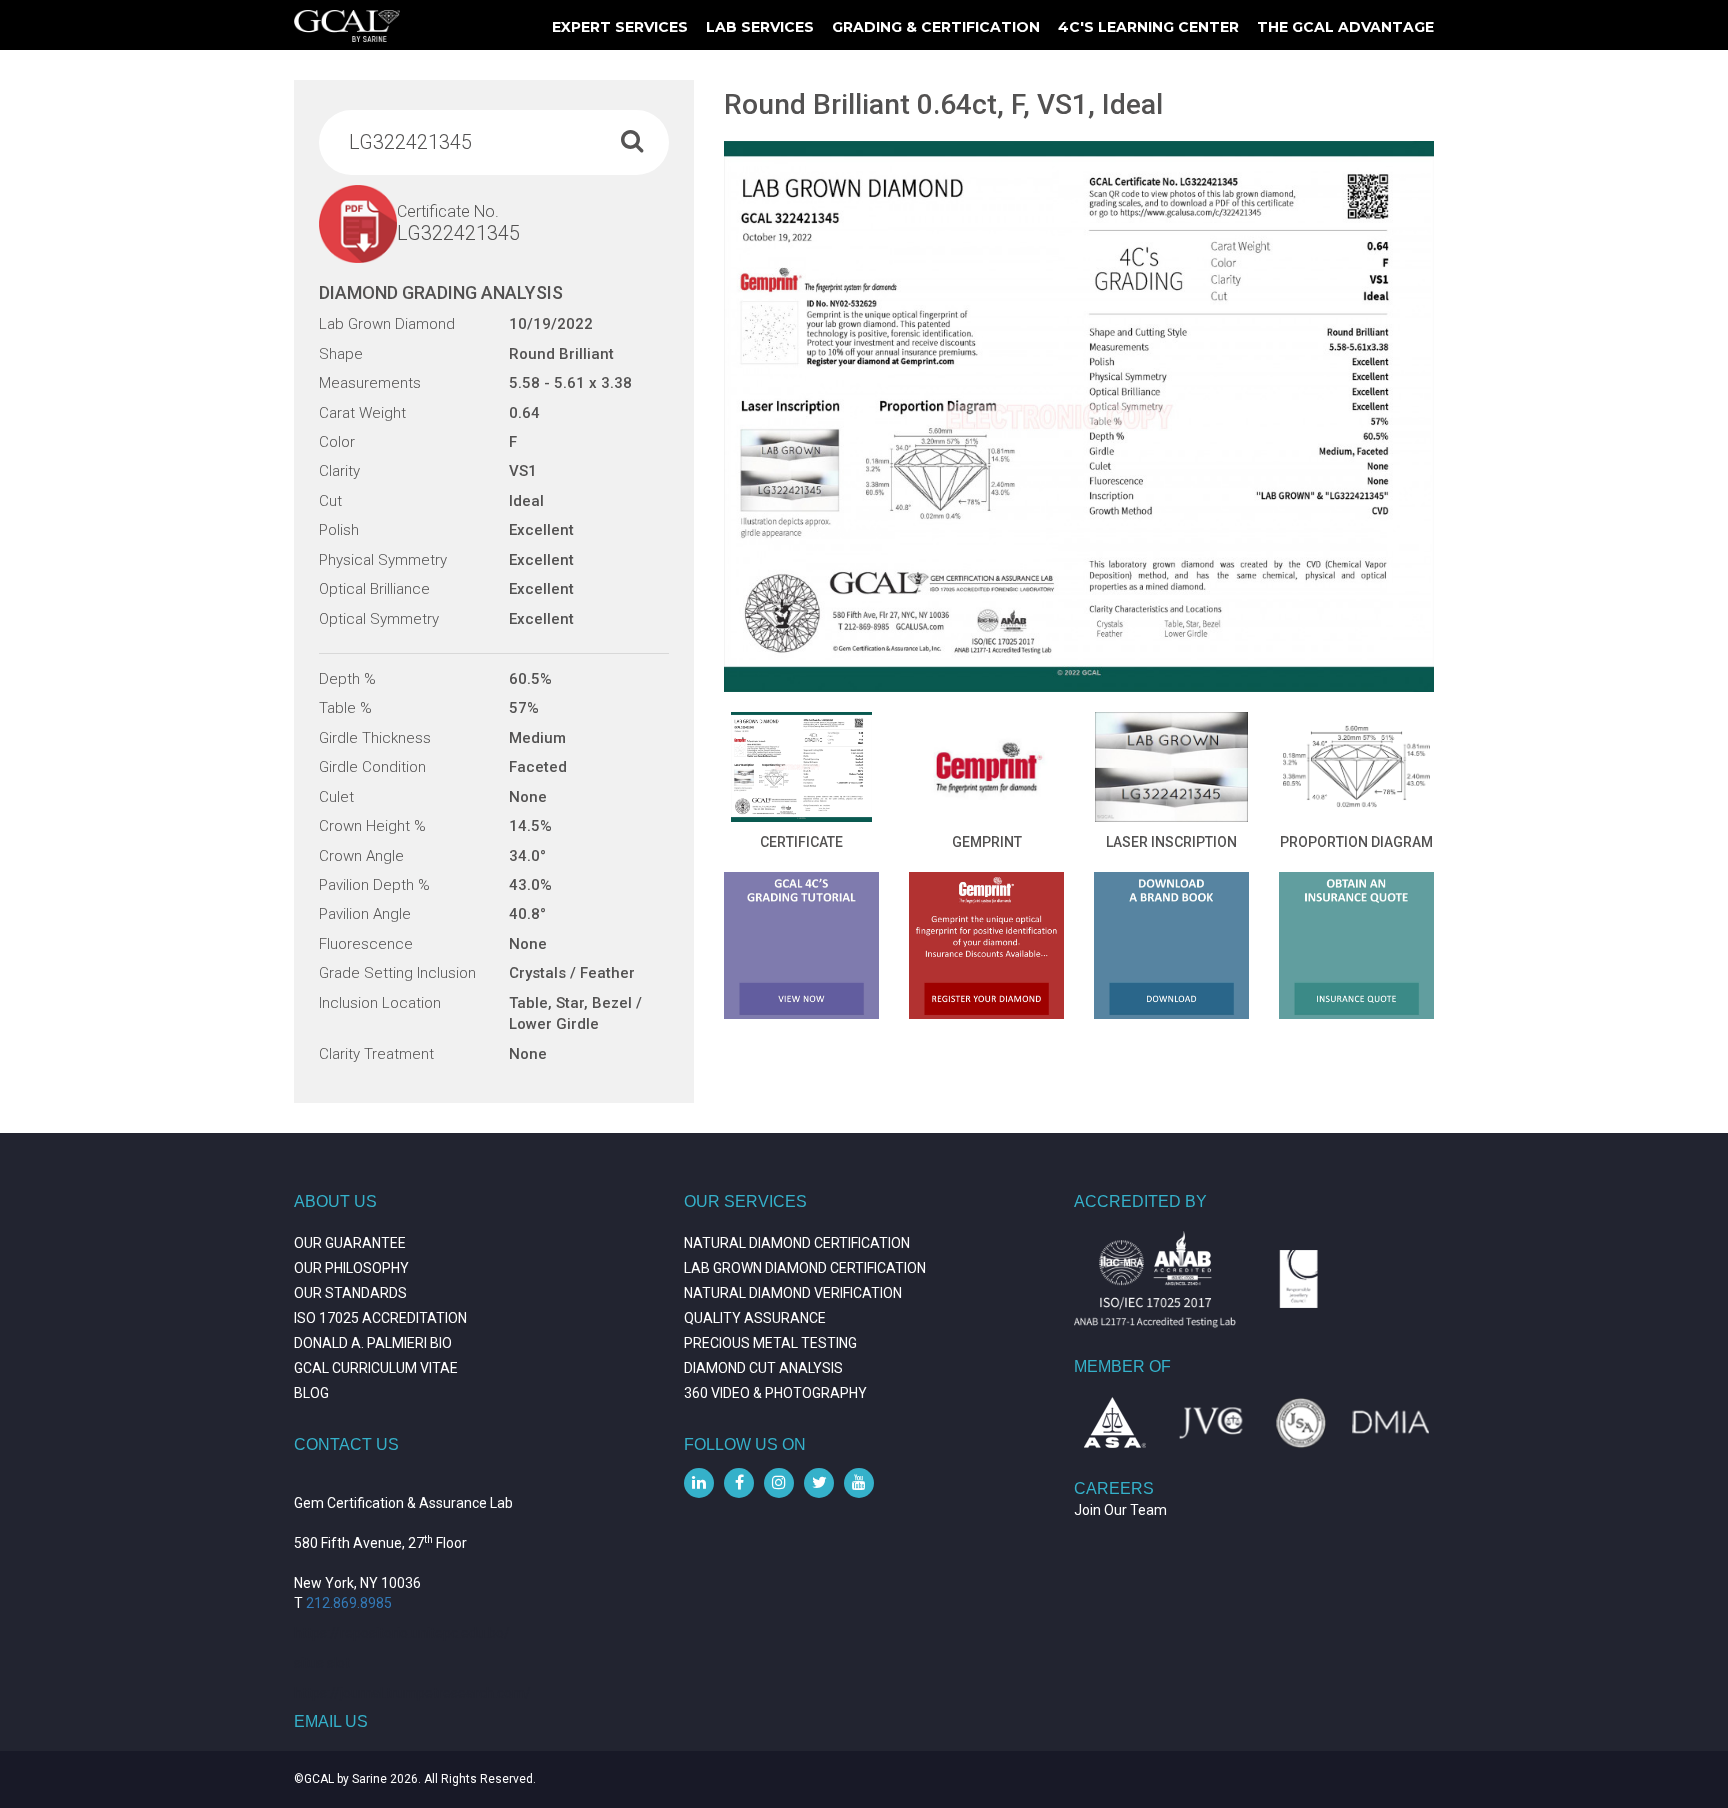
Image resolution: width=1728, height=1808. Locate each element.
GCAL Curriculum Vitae (376, 1368)
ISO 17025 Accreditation (380, 1318)
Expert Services (620, 27)
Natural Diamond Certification (797, 1243)
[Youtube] (859, 1483)
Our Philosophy (351, 1268)
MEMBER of (1122, 1366)
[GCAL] (347, 26)
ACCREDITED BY (1140, 1201)
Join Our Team (1120, 1510)
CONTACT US (346, 1444)
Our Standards (350, 1293)
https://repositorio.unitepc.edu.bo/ (402, 1633)
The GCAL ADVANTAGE (1345, 27)
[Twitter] (819, 1483)
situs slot (322, 1663)
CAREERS (1114, 1488)
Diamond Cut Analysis (763, 1368)
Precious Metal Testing (770, 1343)
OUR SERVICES (745, 1201)
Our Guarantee (350, 1243)
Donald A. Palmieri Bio (373, 1343)
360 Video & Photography (775, 1393)
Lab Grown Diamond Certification (805, 1268)
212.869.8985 (349, 1603)
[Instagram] (779, 1483)
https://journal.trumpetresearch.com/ (412, 1693)
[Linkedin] (699, 1483)
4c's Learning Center (1148, 27)
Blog (311, 1393)
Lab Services (760, 27)
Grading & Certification (936, 27)
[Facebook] (739, 1483)
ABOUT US (335, 1201)
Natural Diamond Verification (793, 1293)
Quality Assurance (755, 1318)
